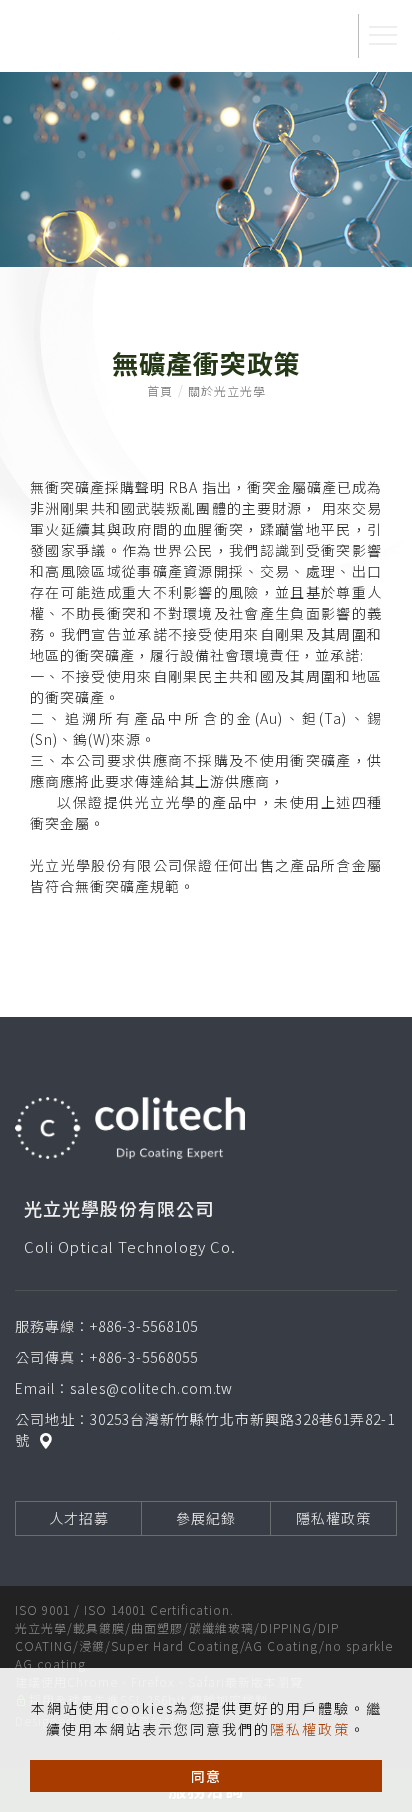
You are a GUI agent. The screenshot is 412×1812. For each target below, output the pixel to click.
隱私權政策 (310, 1729)
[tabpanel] (206, 169)
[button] (325, 36)
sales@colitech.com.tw (151, 1388)
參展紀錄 (206, 1518)
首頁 (160, 390)
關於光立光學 (227, 390)
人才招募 (79, 1518)
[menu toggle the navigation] (383, 36)
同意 (206, 1776)
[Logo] (105, 37)
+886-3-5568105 (144, 1326)
